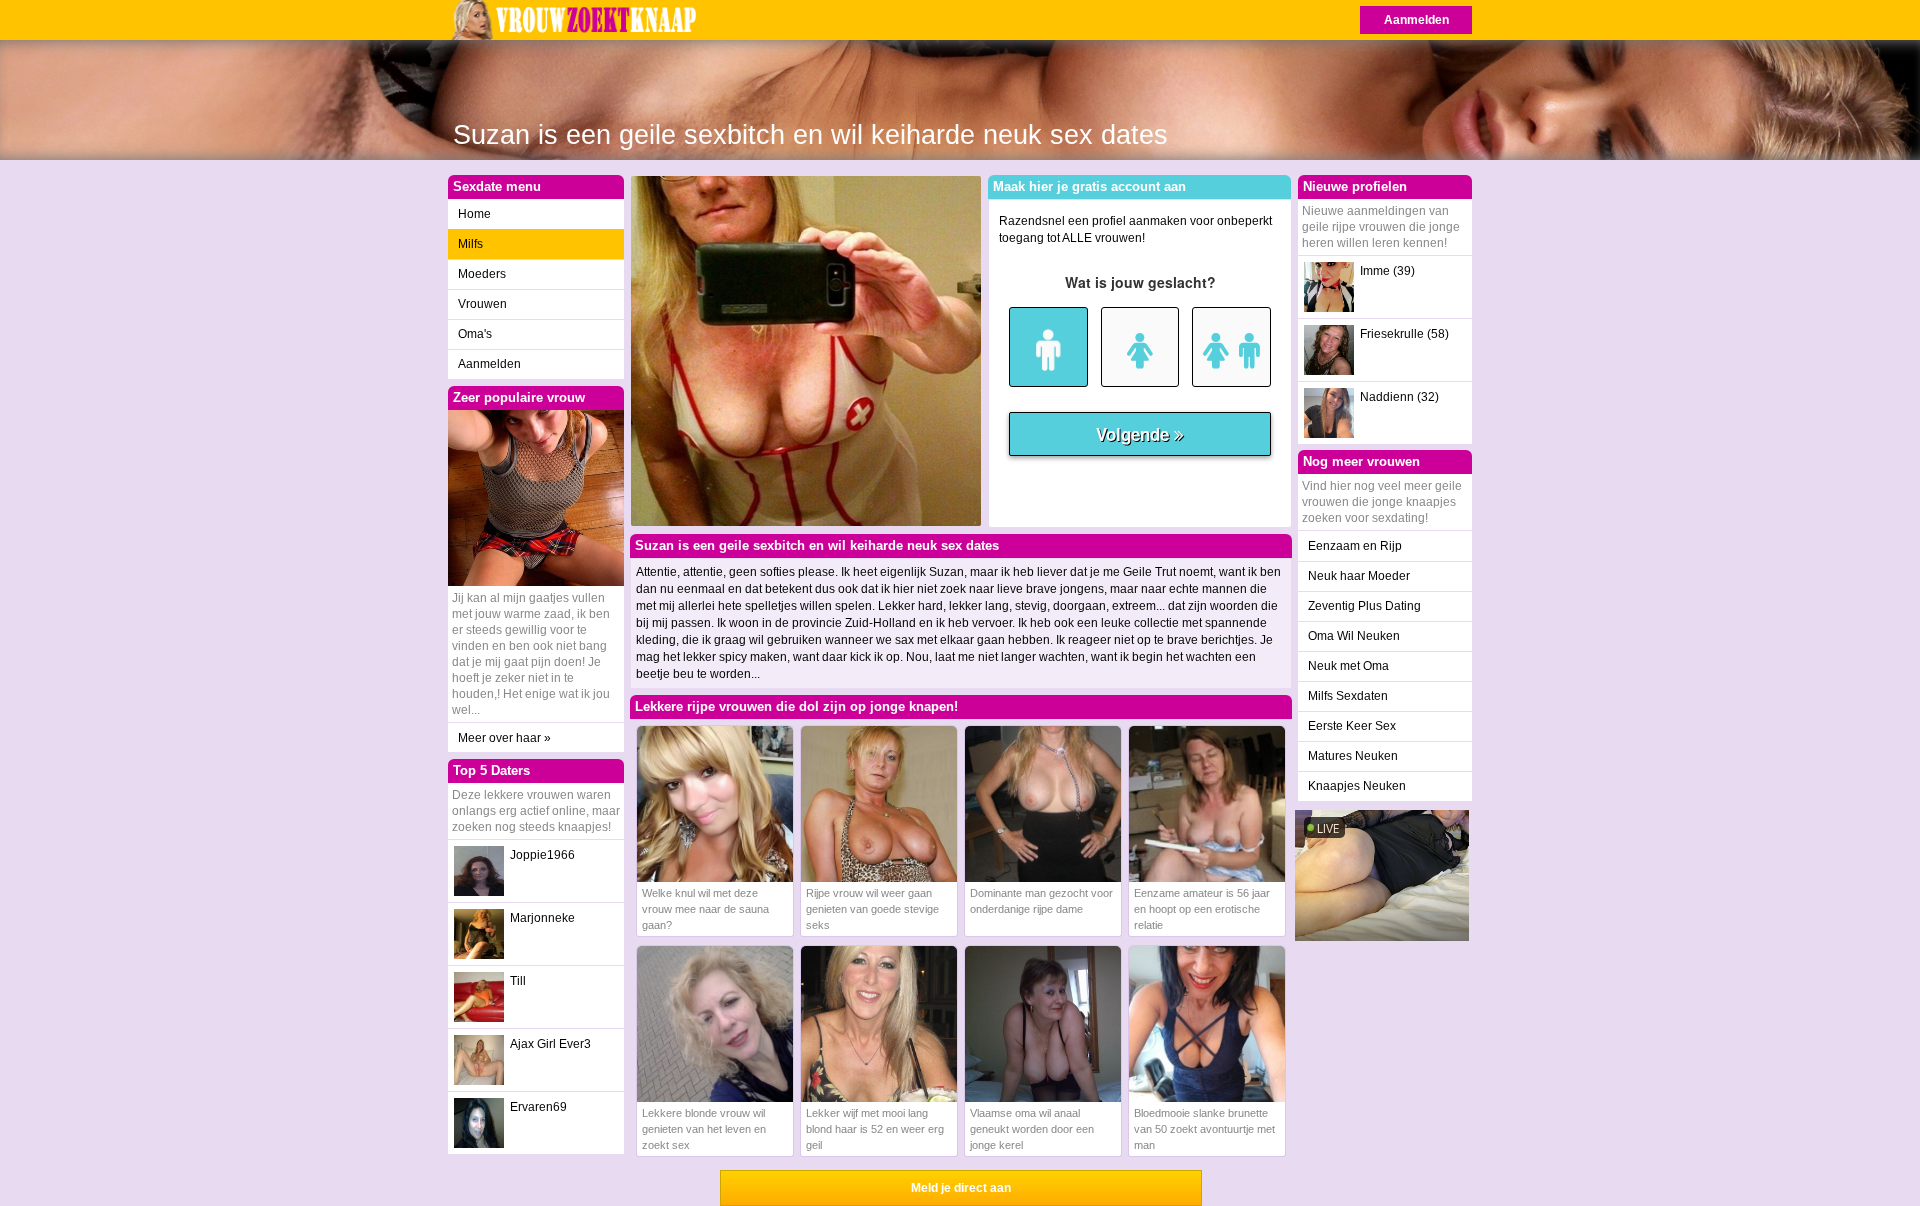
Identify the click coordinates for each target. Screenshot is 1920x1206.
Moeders (482, 274)
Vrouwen (482, 304)
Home (474, 214)
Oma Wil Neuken (1354, 636)
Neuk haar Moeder (1359, 576)
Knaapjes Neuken (1357, 786)
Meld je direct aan (961, 1188)
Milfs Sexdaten (1348, 696)
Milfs (470, 244)
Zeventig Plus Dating (1364, 606)
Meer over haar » (504, 738)
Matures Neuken (1353, 756)
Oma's (475, 334)
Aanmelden (1416, 20)
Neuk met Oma (1348, 666)
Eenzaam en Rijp (1355, 546)
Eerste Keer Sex (1352, 726)
